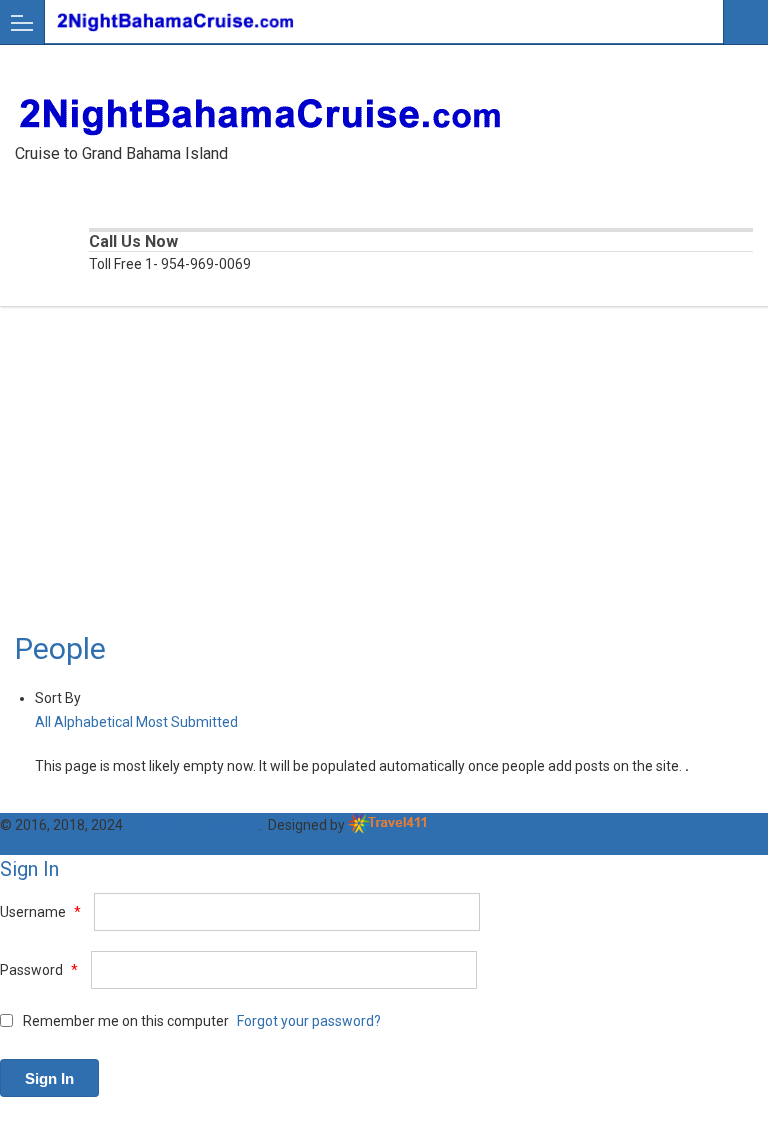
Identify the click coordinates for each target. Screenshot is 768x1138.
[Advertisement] (384, 482)
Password (39, 970)
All (43, 722)
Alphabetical (93, 722)
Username (40, 912)
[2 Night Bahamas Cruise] (365, 21)
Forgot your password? (309, 1021)
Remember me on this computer (124, 1021)
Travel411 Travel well (192, 825)
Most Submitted (187, 722)
